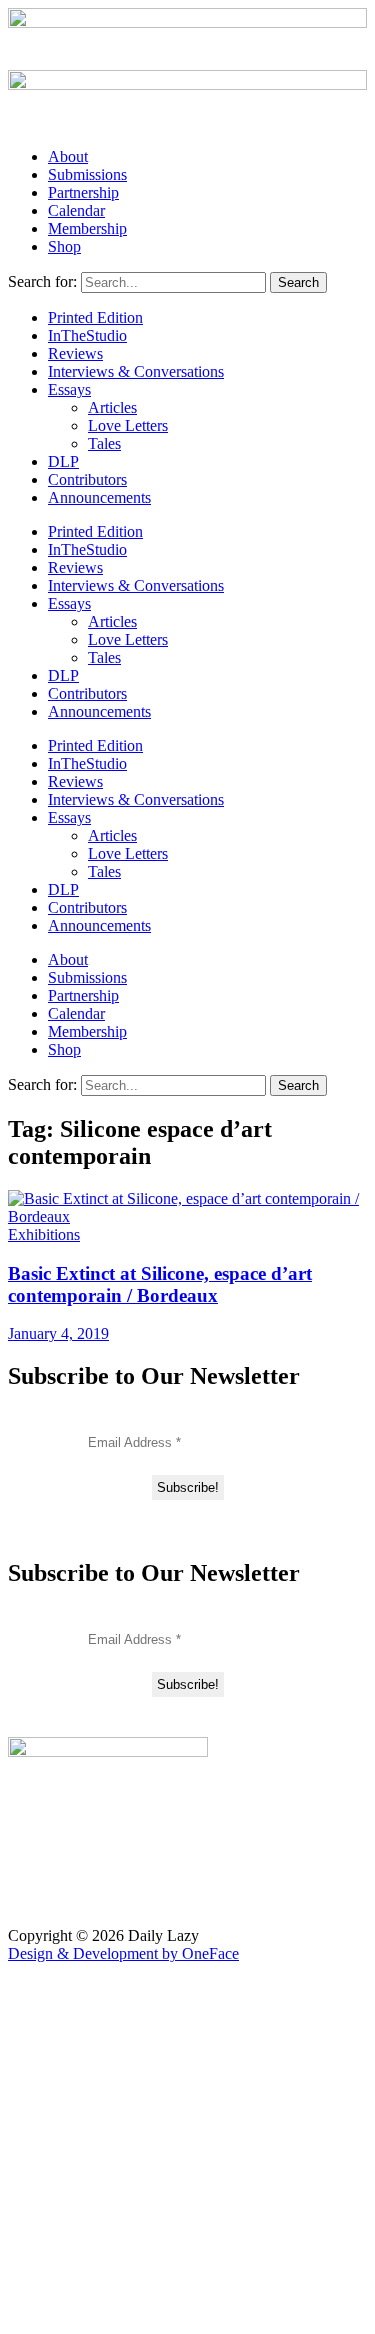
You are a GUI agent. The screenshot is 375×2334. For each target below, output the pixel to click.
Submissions (87, 174)
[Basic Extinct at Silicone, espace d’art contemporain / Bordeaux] (187, 1216)
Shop (64, 246)
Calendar (76, 210)
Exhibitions (44, 1234)
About (68, 156)
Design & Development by (123, 1953)
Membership (87, 228)
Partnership (83, 192)
